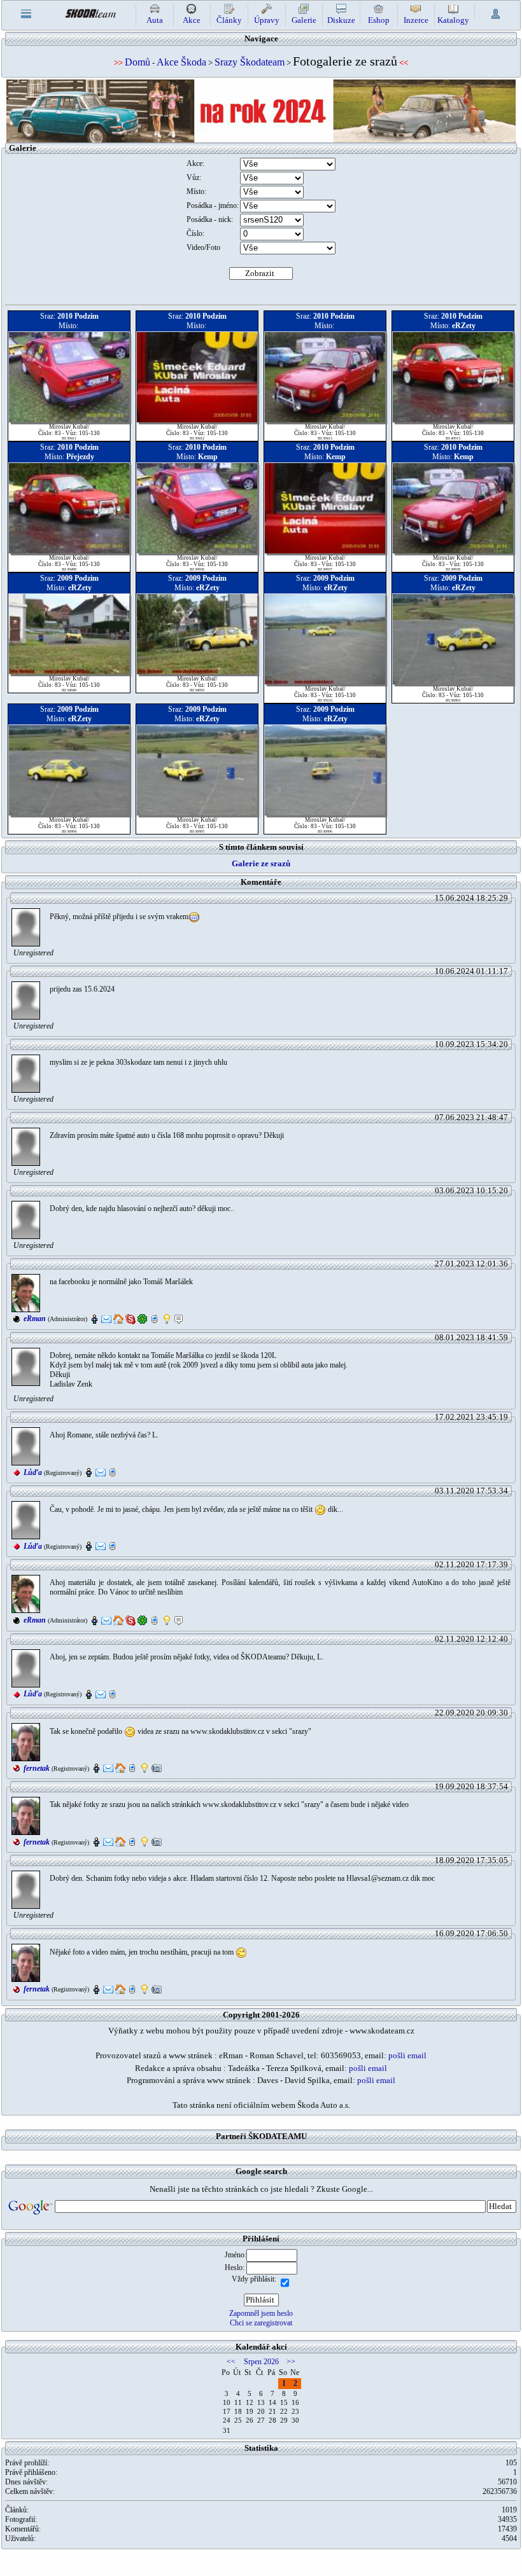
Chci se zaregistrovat (261, 2323)
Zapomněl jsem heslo (261, 2313)
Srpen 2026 (261, 2362)
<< (231, 2362)
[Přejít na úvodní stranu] (90, 12)
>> (291, 2362)
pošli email (407, 2055)
